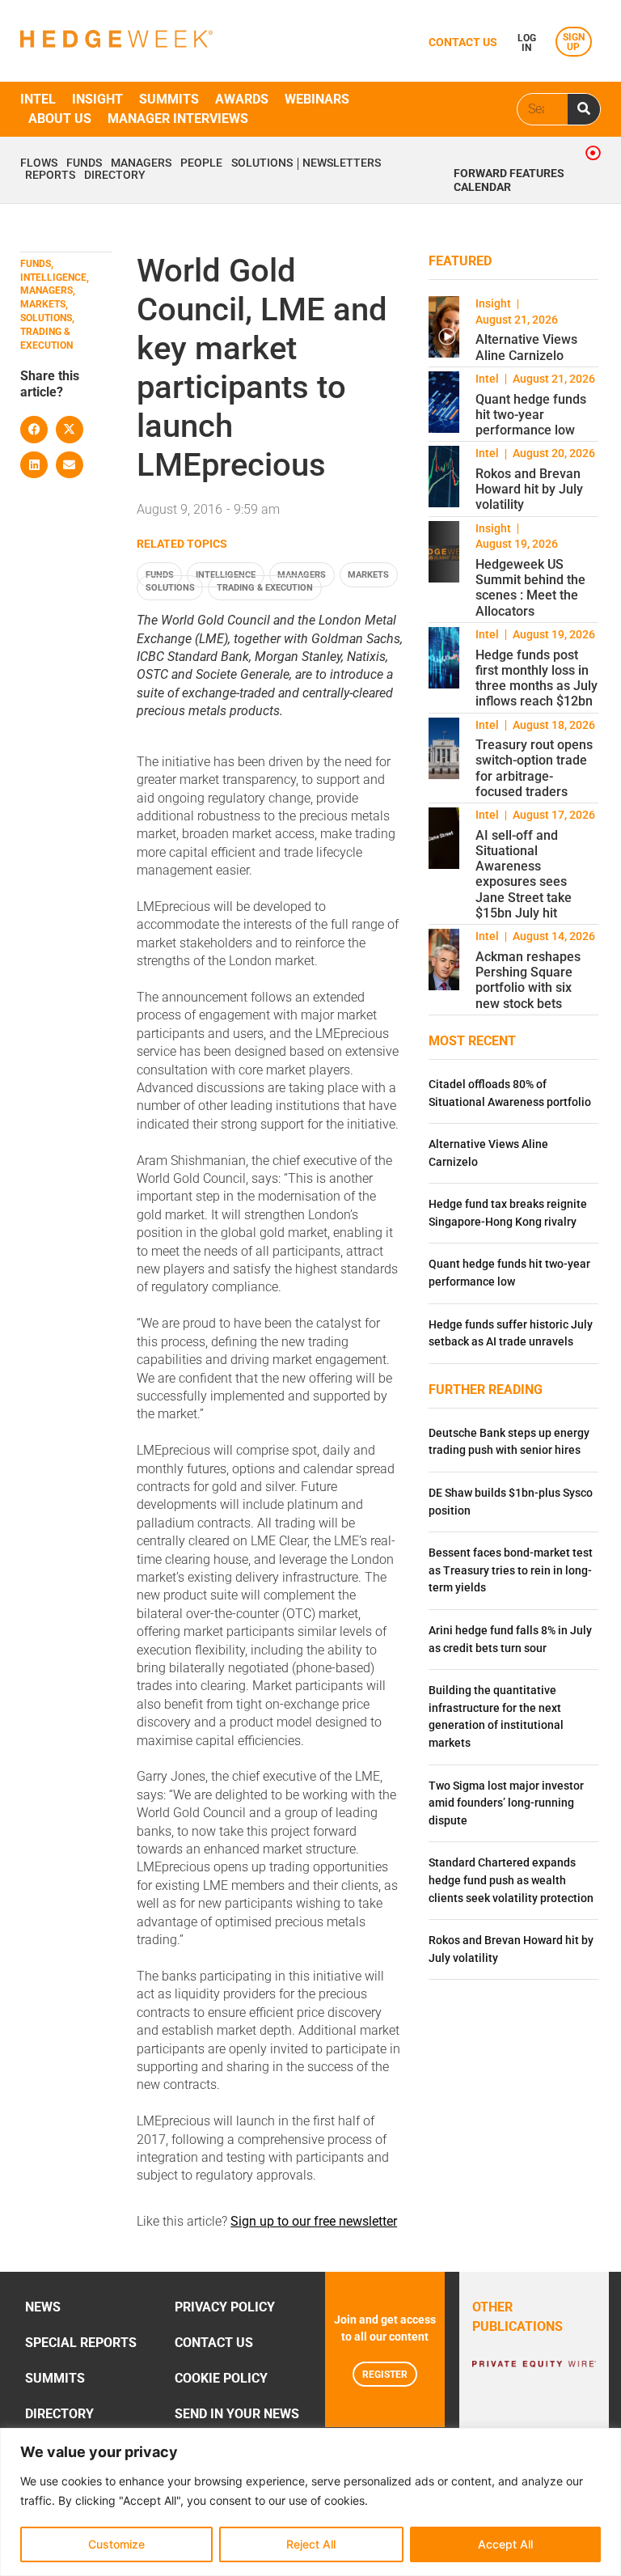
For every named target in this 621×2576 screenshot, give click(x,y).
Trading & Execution (265, 588)
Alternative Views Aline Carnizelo (526, 347)
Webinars (317, 99)
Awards (242, 99)
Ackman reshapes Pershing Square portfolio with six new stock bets (528, 980)
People (201, 163)
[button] (34, 430)
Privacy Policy (225, 2307)
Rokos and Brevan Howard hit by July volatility (529, 489)
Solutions (262, 163)
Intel (38, 99)
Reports (50, 176)
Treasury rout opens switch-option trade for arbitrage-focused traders (534, 768)
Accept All (505, 2544)
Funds (84, 163)
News (43, 2307)
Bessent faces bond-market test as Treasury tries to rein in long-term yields (511, 1570)
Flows (39, 163)
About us (60, 119)
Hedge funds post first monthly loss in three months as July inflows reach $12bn (537, 678)
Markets (368, 575)
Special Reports (81, 2343)
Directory (115, 176)
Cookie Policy (221, 2378)
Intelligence (226, 575)
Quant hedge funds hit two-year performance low (531, 415)
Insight (97, 99)
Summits (169, 99)
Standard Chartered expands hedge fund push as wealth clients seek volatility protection (511, 1880)
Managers (141, 163)
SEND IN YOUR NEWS (237, 2414)
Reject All (311, 2544)
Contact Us (214, 2343)
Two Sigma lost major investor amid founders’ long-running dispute (506, 1803)
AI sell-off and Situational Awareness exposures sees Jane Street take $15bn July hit (524, 874)
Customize (116, 2544)
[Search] (584, 109)
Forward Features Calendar (509, 180)
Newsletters (342, 163)
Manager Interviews (178, 119)
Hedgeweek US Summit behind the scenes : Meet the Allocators (530, 588)
